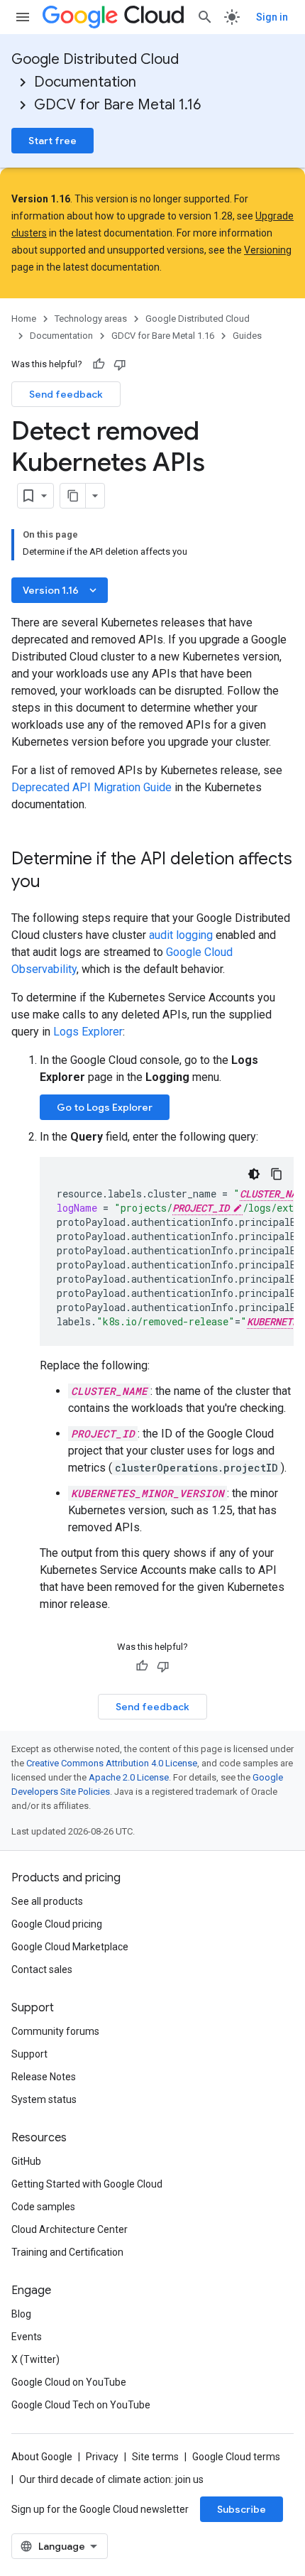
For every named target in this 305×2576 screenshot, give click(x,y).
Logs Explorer (88, 1032)
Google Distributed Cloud (95, 59)
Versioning (268, 250)
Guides (247, 336)
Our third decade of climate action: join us (111, 2479)
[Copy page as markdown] (73, 496)
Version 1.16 (61, 590)
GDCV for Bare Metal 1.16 (117, 105)
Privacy (102, 2457)
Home (24, 319)
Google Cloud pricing (57, 1924)
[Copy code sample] (277, 1174)
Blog (21, 2314)
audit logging (181, 935)
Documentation (85, 82)
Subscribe (242, 2509)
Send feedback (66, 394)
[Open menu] (23, 17)
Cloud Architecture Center (70, 2229)
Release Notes (44, 2077)
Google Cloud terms (236, 2457)
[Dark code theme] (254, 1174)
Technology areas (91, 319)
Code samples (43, 2207)
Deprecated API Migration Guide (91, 787)
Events (27, 2337)
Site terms (155, 2457)
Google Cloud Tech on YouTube (81, 2405)
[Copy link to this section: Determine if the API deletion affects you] (55, 883)
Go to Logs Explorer (105, 1107)
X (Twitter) (35, 2359)
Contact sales (42, 1969)
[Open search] (205, 17)
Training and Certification (67, 2252)
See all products (47, 1901)
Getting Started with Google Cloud (87, 2184)
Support (29, 2054)
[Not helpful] (120, 364)
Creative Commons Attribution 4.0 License (112, 1763)
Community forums (55, 2031)
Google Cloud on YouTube (69, 2382)
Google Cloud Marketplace (70, 1947)
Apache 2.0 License (129, 1777)
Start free (52, 141)
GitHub (26, 2161)
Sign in (272, 17)
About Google (42, 2457)
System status (44, 2099)
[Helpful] (99, 364)
